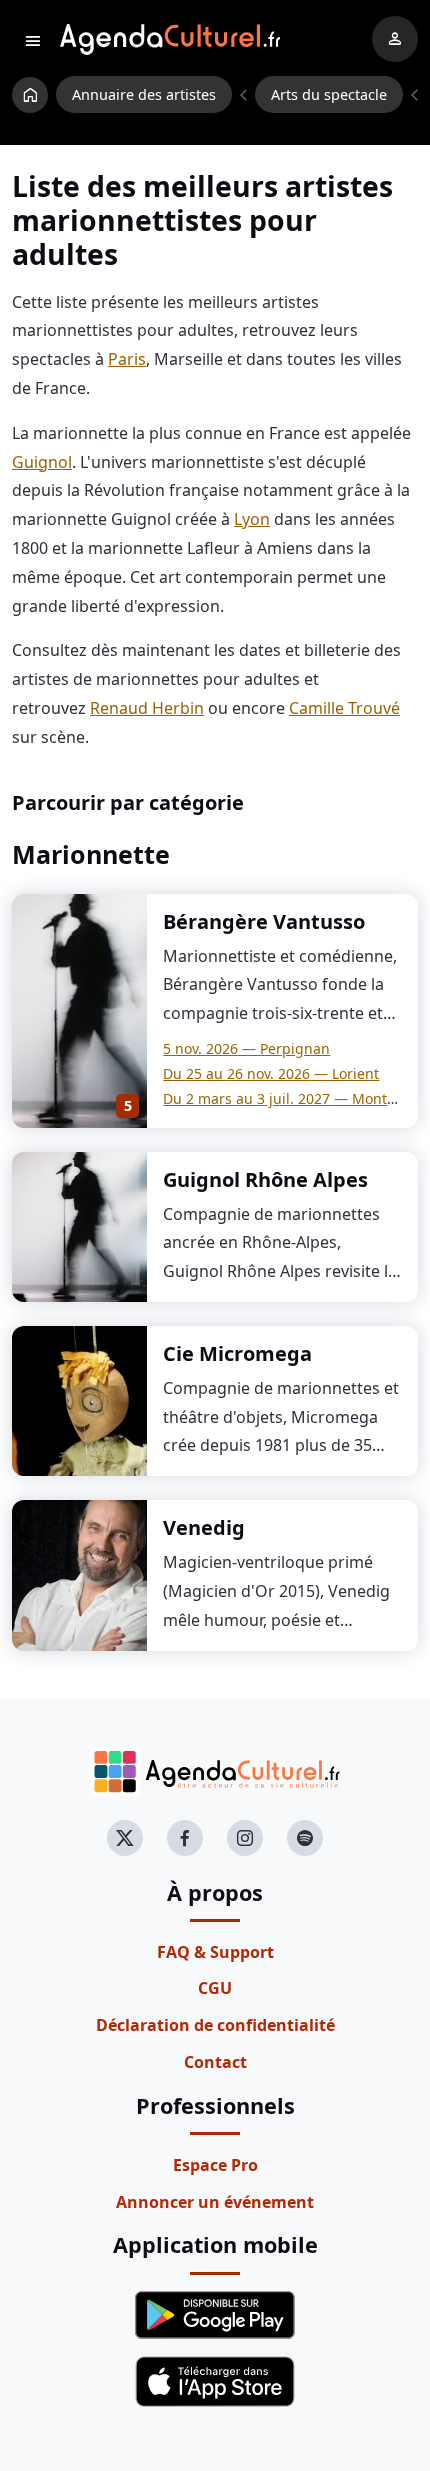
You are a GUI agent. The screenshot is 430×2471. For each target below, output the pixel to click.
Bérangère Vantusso (264, 921)
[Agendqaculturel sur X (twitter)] (125, 1838)
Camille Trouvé (344, 708)
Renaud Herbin (147, 708)
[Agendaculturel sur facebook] (185, 1838)
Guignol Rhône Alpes (265, 1179)
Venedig (204, 1527)
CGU (215, 1988)
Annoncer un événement (215, 2202)
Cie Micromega (237, 1353)
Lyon (252, 519)
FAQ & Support (215, 1952)
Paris (127, 359)
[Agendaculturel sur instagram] (245, 1838)
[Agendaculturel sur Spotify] (305, 1838)
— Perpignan (246, 1048)
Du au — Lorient (271, 1073)
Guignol (42, 462)
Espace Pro (215, 2165)
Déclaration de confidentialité (215, 2025)
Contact (215, 2062)
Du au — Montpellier (296, 1098)
